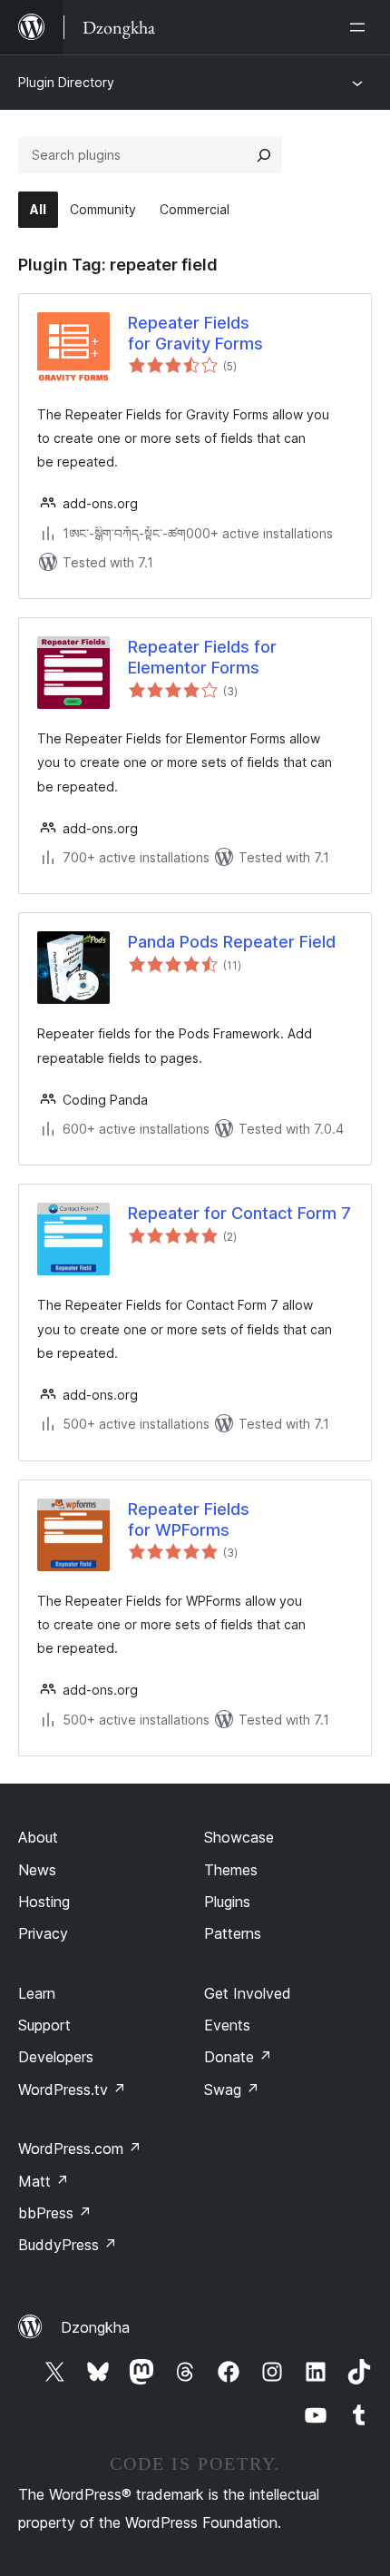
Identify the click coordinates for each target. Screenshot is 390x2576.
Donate (238, 2057)
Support (44, 2025)
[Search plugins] (264, 155)
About (38, 1837)
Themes (231, 1870)
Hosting (44, 1902)
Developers (56, 2057)
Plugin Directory (66, 82)
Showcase (239, 1837)
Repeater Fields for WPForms (189, 1519)
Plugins (227, 1902)
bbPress (55, 2213)
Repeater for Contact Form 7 (239, 1213)
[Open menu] (361, 27)
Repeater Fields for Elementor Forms (202, 657)
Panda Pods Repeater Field (232, 942)
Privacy (43, 1933)
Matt (44, 2181)
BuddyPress (68, 2245)
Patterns (233, 1933)
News (37, 1870)
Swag (232, 2089)
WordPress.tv (72, 2089)
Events (227, 2025)
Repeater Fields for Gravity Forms (195, 333)
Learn (37, 1993)
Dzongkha (95, 2327)
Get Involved (248, 1993)
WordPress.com (80, 2148)
